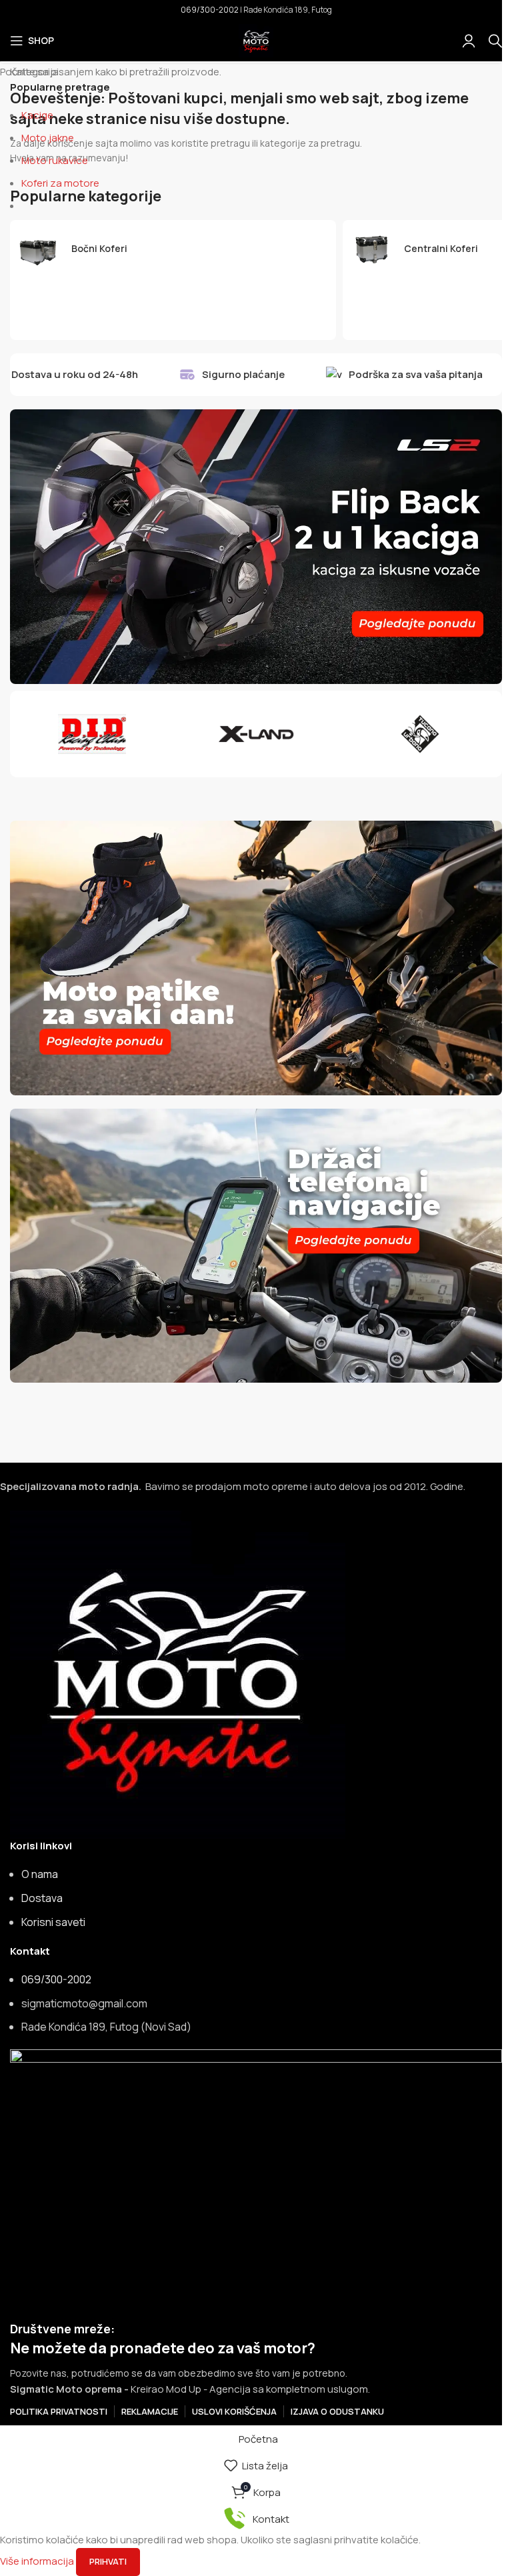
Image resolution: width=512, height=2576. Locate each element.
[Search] (495, 41)
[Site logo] (256, 40)
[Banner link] (256, 547)
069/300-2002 (210, 10)
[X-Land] (256, 734)
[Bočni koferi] (173, 249)
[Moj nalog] (469, 41)
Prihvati (108, 2561)
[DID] (92, 734)
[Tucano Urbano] (420, 734)
